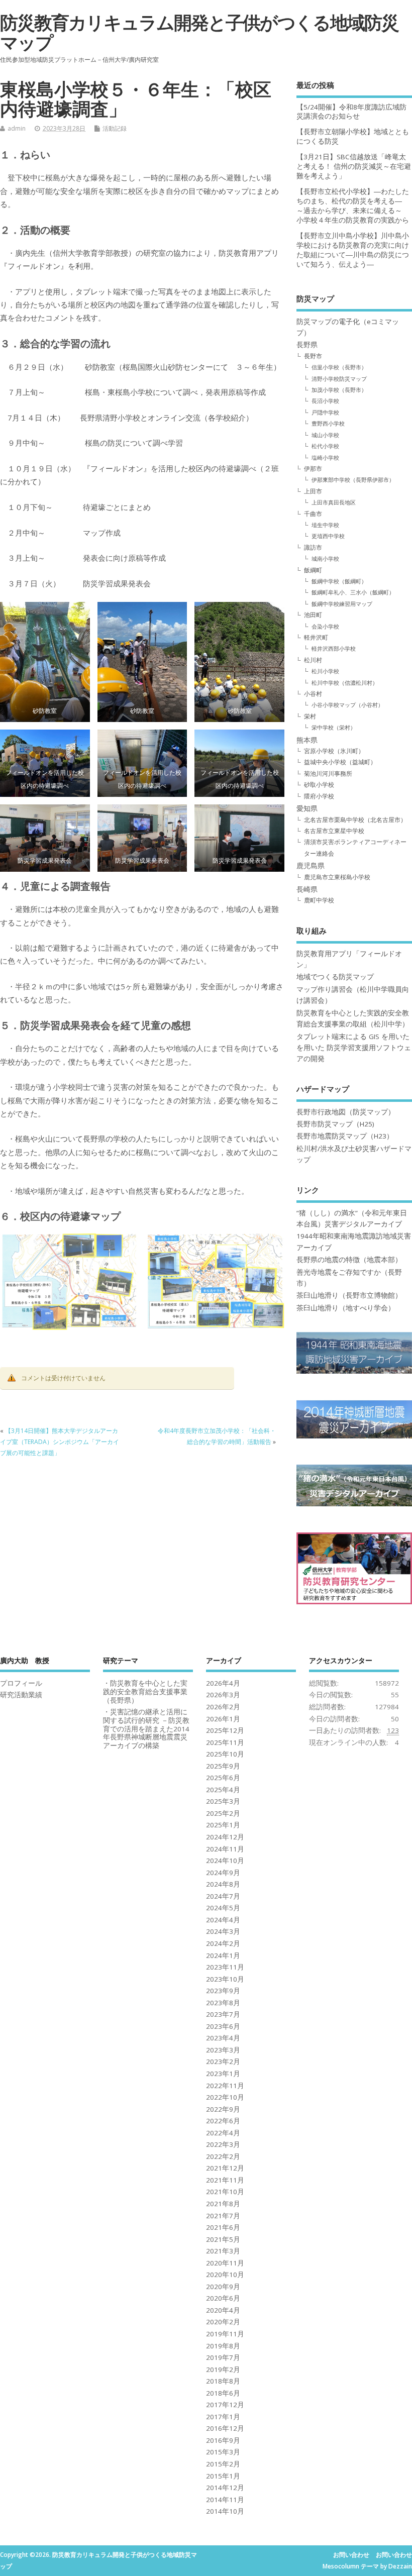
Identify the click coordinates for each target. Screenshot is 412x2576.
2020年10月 (225, 2275)
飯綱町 (313, 570)
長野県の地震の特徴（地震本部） (349, 1260)
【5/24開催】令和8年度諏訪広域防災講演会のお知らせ (351, 112)
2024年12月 (225, 1837)
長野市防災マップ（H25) (335, 1124)
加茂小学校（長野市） (339, 390)
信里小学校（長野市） (339, 367)
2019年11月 (225, 2334)
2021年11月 (225, 2180)
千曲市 (313, 514)
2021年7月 (223, 2216)
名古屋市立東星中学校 (334, 831)
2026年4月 (223, 1683)
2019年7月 (223, 2357)
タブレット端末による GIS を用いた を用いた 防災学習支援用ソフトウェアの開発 (354, 1048)
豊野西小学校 (328, 423)
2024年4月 (223, 1920)
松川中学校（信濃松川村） (345, 683)
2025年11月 (225, 1742)
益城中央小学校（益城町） (340, 762)
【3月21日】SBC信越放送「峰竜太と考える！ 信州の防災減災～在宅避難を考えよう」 (354, 166)
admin (17, 128)
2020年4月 (223, 2310)
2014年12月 (225, 2488)
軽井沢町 (316, 637)
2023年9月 (223, 1991)
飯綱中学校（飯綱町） (339, 581)
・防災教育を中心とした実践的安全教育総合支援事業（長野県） (145, 1692)
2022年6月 (223, 2121)
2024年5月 (223, 1908)
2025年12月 (225, 1730)
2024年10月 (225, 1861)
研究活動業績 (21, 1695)
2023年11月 (225, 1967)
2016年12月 (225, 2428)
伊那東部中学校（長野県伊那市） (353, 480)
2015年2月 (223, 2464)
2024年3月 (223, 1931)
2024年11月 (225, 1849)
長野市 (313, 356)
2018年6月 (223, 2393)
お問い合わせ (351, 2555)
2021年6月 (223, 2227)
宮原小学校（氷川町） (334, 751)
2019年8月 (223, 2346)
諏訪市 (313, 547)
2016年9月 (223, 2440)
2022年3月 (223, 2144)
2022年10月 (225, 2097)
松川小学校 (325, 671)
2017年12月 (225, 2405)
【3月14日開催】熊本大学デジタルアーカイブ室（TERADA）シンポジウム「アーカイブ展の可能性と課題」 (60, 1442)
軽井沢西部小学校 (334, 648)
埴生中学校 (325, 525)
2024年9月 (223, 1873)
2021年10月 (225, 2192)
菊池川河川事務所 (328, 774)
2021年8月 (223, 2204)
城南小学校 (325, 558)
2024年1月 (223, 1955)
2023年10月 (225, 1979)
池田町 (313, 615)
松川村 (313, 660)
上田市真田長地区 (334, 502)
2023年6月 (223, 2026)
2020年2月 (223, 2322)
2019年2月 (223, 2369)
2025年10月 (225, 1754)
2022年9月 (223, 2109)
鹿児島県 (311, 866)
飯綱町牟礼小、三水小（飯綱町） (353, 592)
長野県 (307, 345)
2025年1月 (223, 1825)
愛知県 (307, 808)
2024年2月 (223, 1943)
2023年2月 (223, 2062)
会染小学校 (325, 626)
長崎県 (307, 889)
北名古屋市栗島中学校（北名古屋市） (355, 820)
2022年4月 (223, 2133)
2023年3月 (223, 2050)
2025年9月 (223, 1766)
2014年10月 (225, 2511)
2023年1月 (223, 2074)
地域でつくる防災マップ (335, 977)
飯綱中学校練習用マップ (342, 604)
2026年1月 (223, 1719)
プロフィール (21, 1683)
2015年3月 (223, 2452)
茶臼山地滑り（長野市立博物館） (349, 1295)
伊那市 (313, 469)
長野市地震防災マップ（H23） (345, 1136)
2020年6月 (223, 2298)
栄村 (310, 716)
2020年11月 (225, 2263)
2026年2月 (223, 1707)
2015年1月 (223, 2476)
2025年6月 (223, 1778)
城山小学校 (325, 435)
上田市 (313, 491)
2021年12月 (225, 2168)
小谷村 (313, 694)
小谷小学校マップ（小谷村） (347, 705)
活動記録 (115, 128)
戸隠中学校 (325, 412)
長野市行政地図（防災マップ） (346, 1112)
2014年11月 (225, 2500)
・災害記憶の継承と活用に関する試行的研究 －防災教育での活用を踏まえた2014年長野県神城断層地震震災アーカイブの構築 (146, 1729)
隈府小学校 (319, 796)
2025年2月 (223, 1813)
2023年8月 (223, 2003)
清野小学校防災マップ (339, 379)
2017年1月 (223, 2417)
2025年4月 (223, 1790)
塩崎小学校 (325, 457)
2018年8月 (223, 2381)
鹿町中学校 (319, 900)
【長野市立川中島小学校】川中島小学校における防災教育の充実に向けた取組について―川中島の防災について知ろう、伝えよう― (353, 250)
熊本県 (307, 740)
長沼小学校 (325, 401)
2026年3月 (223, 1695)
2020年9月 (223, 2287)
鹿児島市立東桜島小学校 (337, 877)
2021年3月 (223, 2251)
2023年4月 (223, 2038)
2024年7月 (223, 1896)
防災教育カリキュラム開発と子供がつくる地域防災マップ (199, 32)
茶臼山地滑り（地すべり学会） (346, 1308)
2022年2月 (223, 2156)
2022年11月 (225, 2086)
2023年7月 (223, 2014)
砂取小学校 (319, 785)
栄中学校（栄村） (334, 727)
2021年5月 (223, 2239)
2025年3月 (223, 1801)
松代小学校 (325, 446)
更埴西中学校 (328, 536)
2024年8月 (223, 1884)
